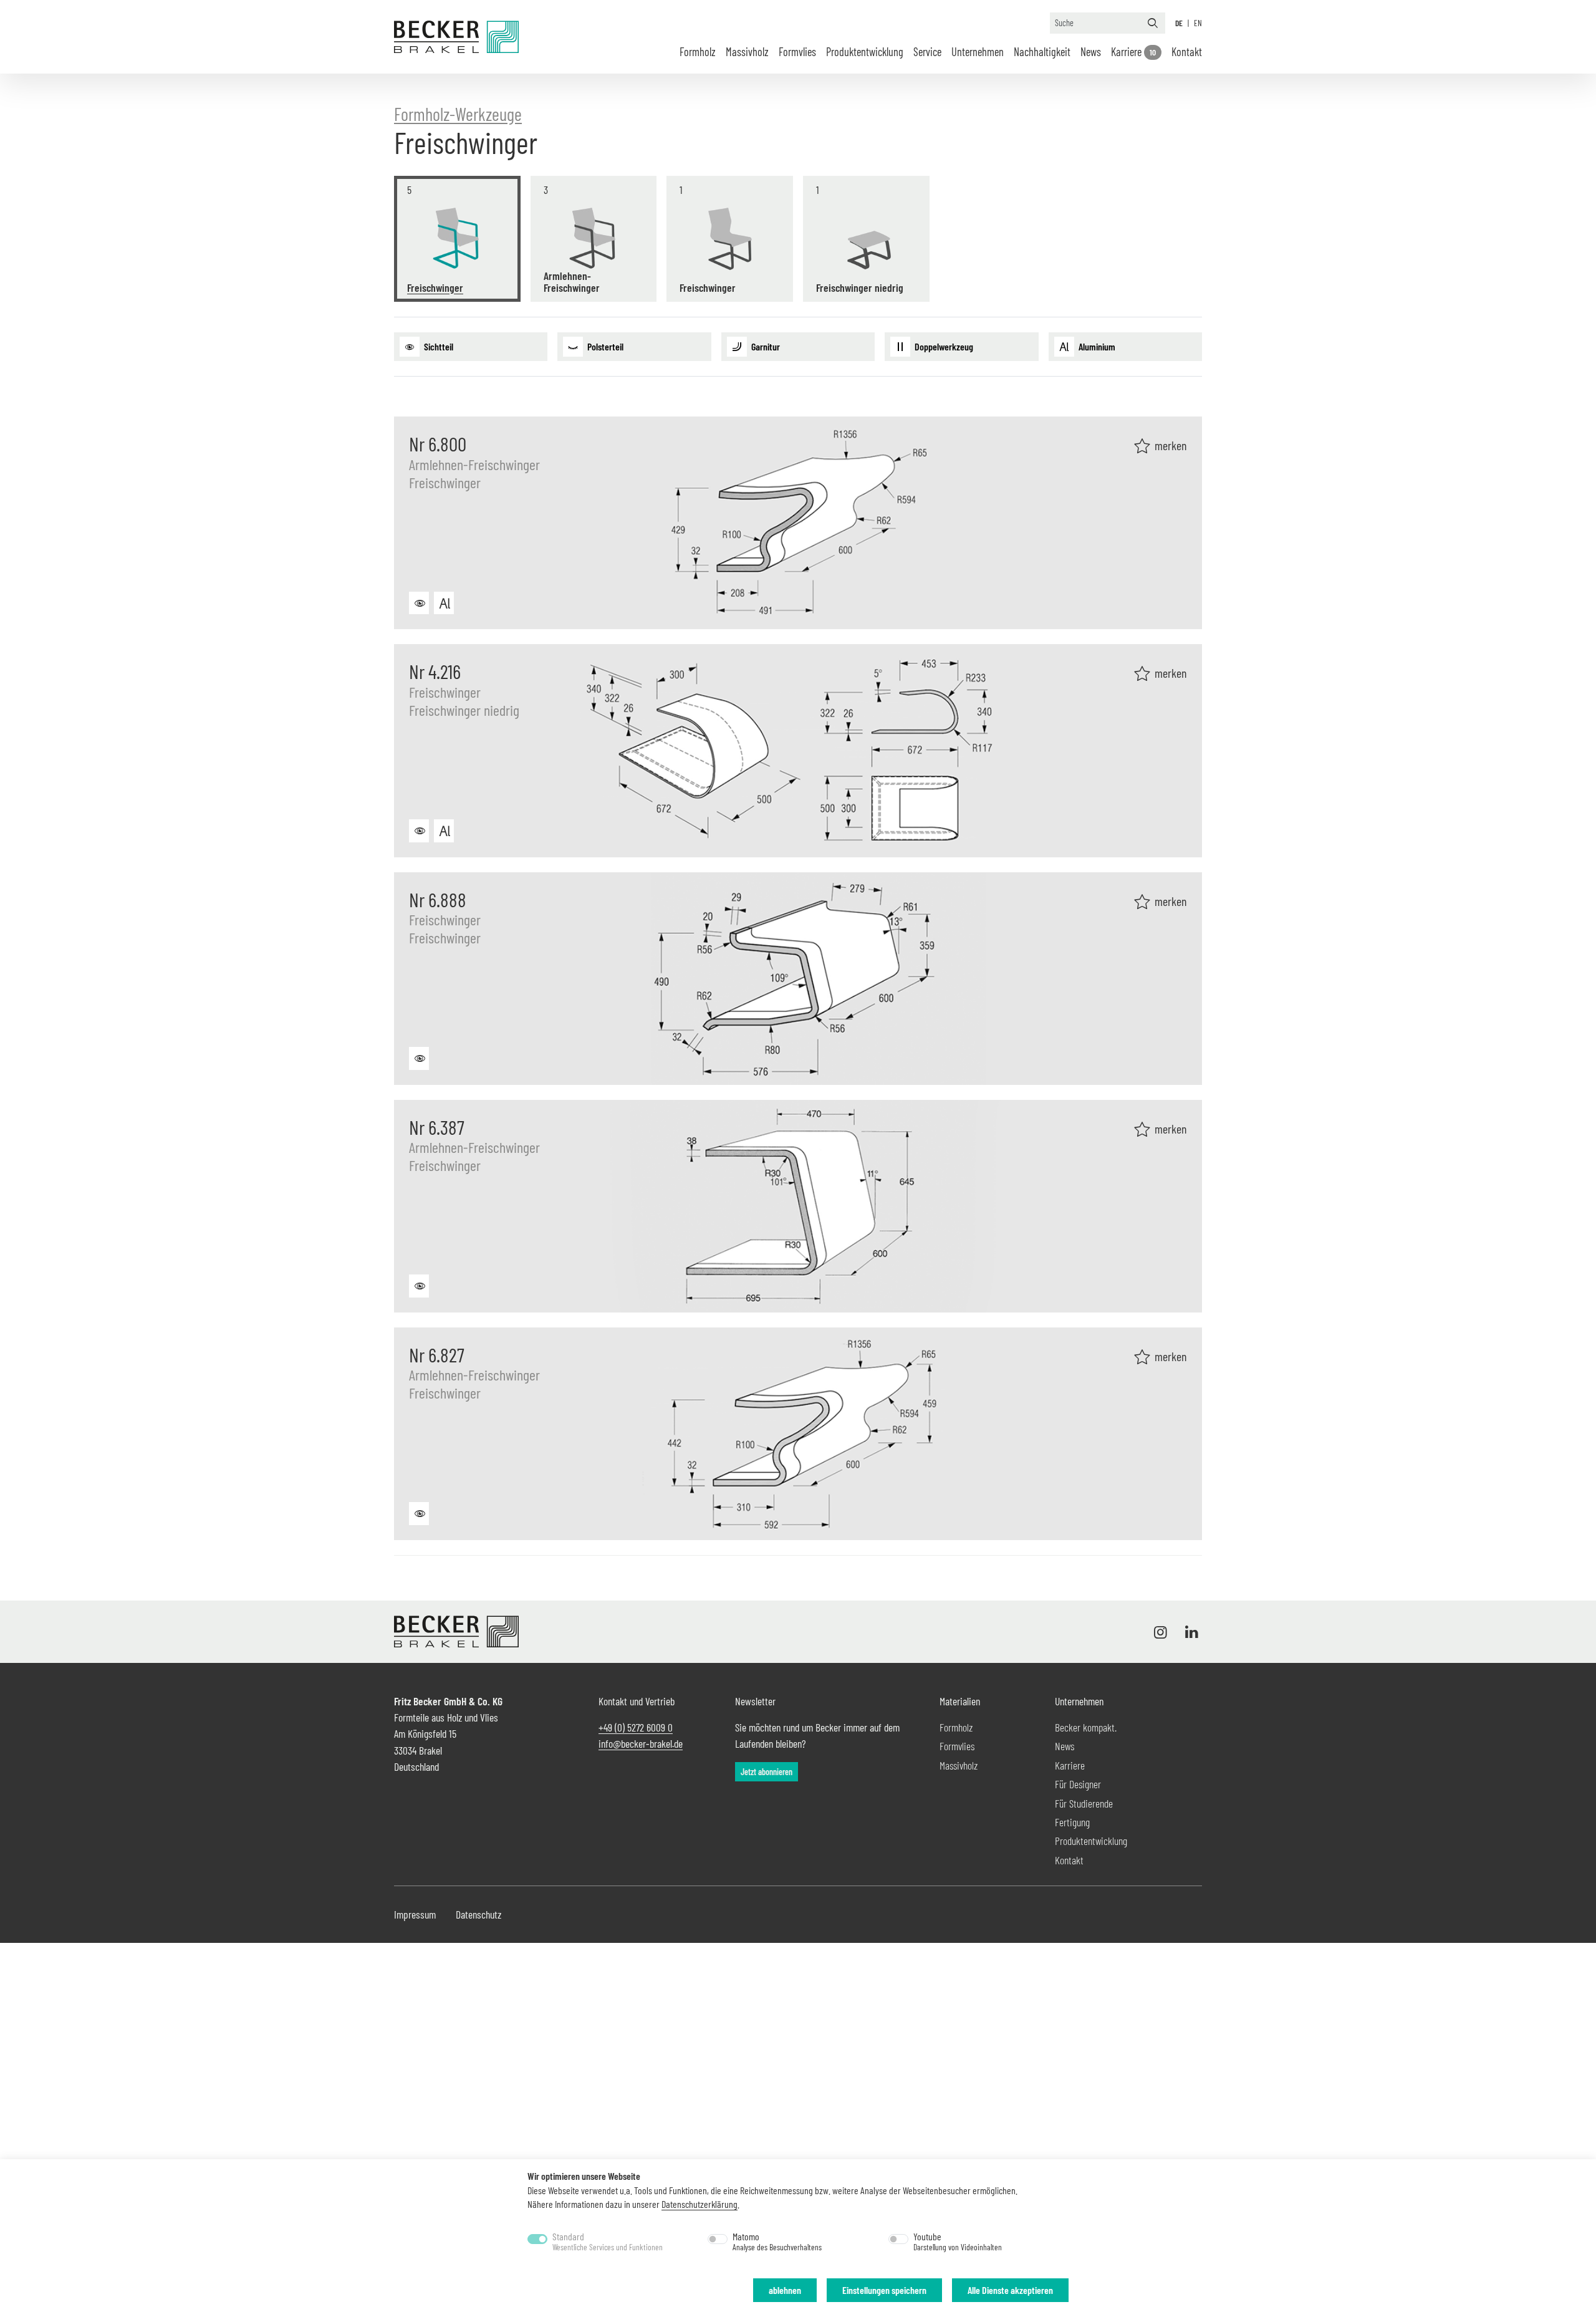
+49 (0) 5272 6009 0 (636, 1727)
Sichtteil (438, 346)
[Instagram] (1163, 1632)
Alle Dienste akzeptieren (1010, 2290)
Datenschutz (478, 1914)
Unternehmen (978, 52)
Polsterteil (604, 346)
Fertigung (1072, 1822)
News (1091, 52)
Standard (608, 2242)
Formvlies (797, 52)
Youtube (958, 2242)
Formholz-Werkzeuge (458, 114)
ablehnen (785, 2290)
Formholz (698, 52)
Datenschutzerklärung (699, 2204)
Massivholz (747, 52)
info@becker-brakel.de (641, 1743)
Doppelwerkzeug (943, 346)
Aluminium (1096, 346)
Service (927, 52)
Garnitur (765, 346)
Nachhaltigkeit (1042, 52)
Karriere (1133, 52)
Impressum (415, 1914)
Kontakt (1187, 52)
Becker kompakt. (1086, 1727)
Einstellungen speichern (884, 2290)
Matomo (777, 2242)
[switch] (718, 2239)
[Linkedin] (1189, 1632)
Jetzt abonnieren (767, 1772)
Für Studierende (1084, 1803)
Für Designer (1078, 1784)
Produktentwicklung (1091, 1841)
